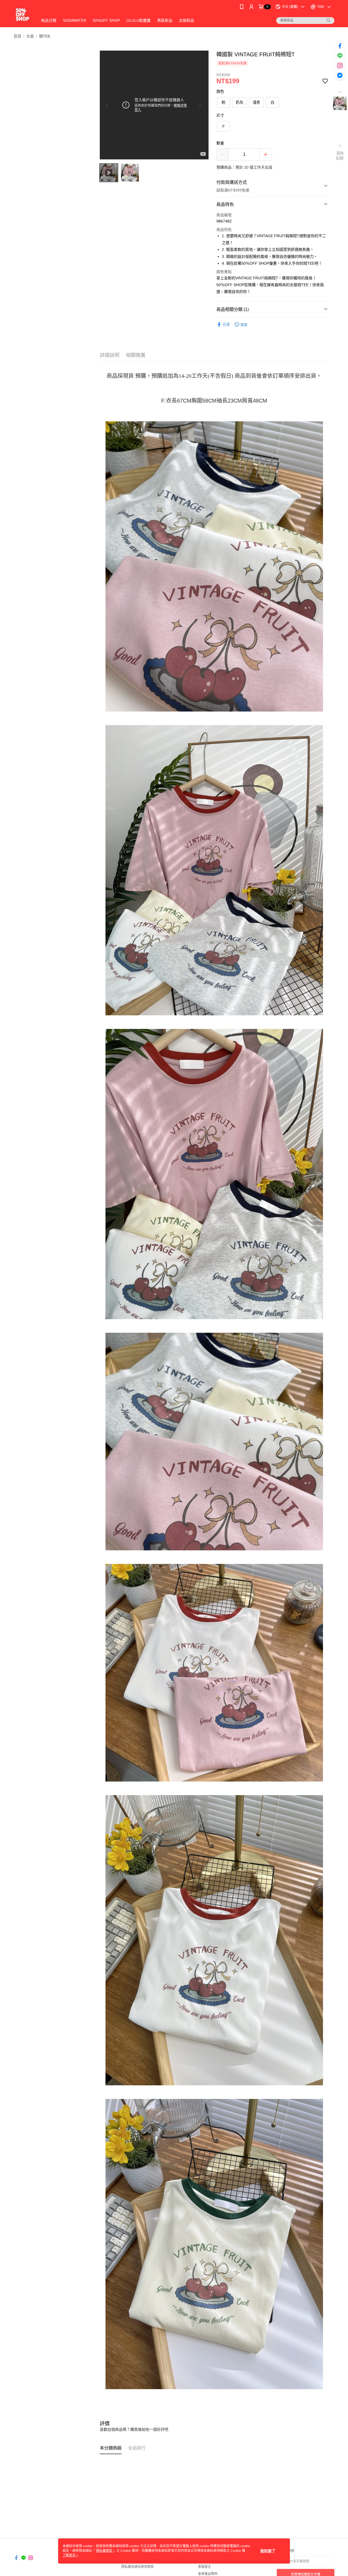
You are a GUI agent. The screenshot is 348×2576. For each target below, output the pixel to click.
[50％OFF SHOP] (22, 14)
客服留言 (204, 2567)
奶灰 (240, 102)
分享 (226, 324)
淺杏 (256, 102)
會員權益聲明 (208, 2574)
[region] (154, 105)
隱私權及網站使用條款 (138, 2567)
